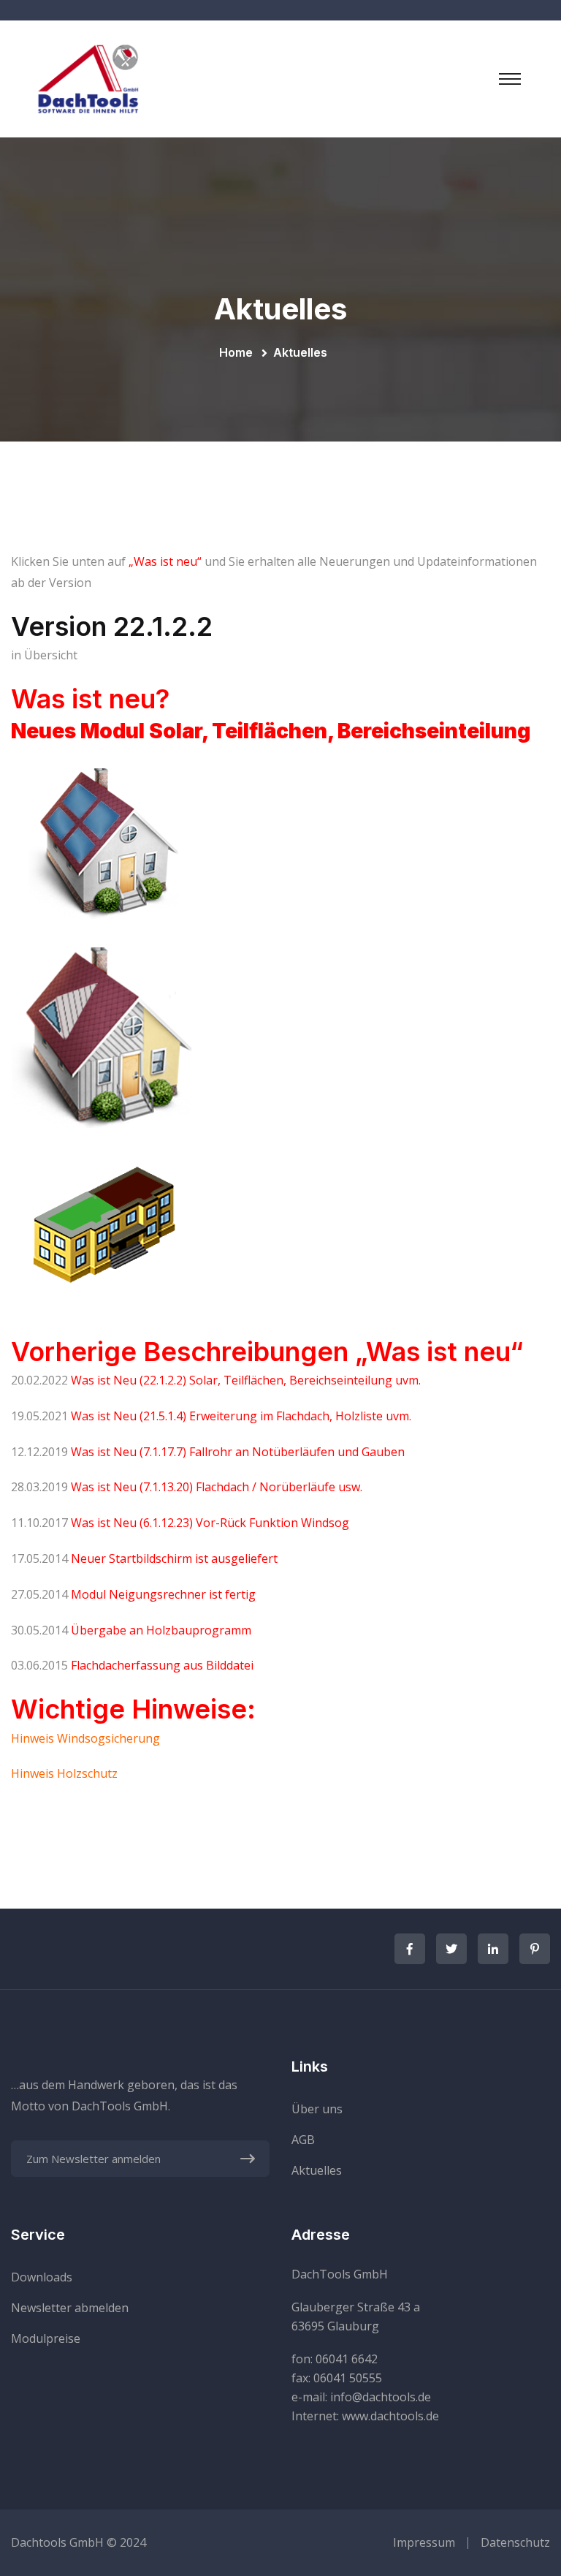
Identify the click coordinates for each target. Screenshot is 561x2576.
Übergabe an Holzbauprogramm (161, 1630)
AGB (303, 2140)
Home (239, 352)
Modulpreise (46, 2338)
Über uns (317, 2109)
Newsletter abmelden (70, 2308)
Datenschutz (515, 2542)
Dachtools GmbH (57, 2542)
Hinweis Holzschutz (64, 1773)
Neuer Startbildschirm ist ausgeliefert (174, 1558)
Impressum (424, 2542)
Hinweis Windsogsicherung (85, 1738)
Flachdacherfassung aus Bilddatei (162, 1665)
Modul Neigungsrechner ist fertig (163, 1594)
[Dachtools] (88, 77)
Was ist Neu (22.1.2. (123, 1380)
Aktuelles (317, 2170)
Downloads (42, 2277)
